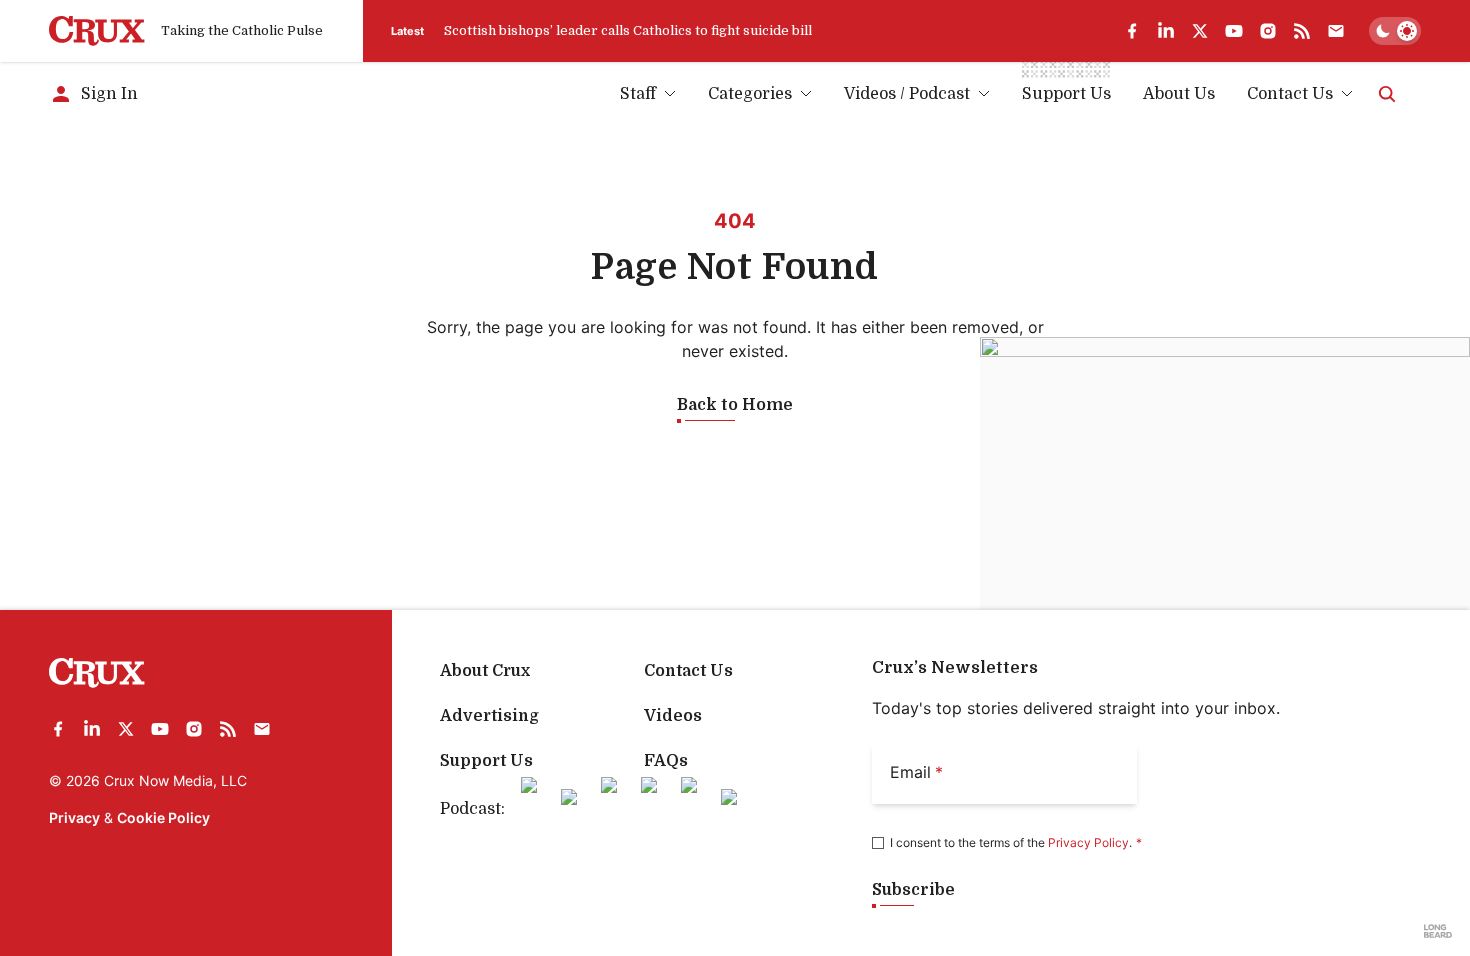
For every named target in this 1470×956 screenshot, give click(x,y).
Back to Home (735, 405)
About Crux (485, 671)
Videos (673, 716)
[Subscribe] (1336, 31)
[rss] (1302, 31)
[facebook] (1132, 31)
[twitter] (1200, 31)
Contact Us (1290, 94)
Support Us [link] (1066, 94)
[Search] (1387, 94)
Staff (638, 94)
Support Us (486, 761)
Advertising (489, 716)
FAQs (666, 761)
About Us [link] (1179, 94)
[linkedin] (1166, 31)
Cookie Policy (163, 817)
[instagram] (1268, 31)
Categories (750, 94)
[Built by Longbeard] (1438, 931)
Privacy (74, 817)
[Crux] (97, 31)
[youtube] (1234, 31)
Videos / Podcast (907, 94)
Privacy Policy (1088, 842)
